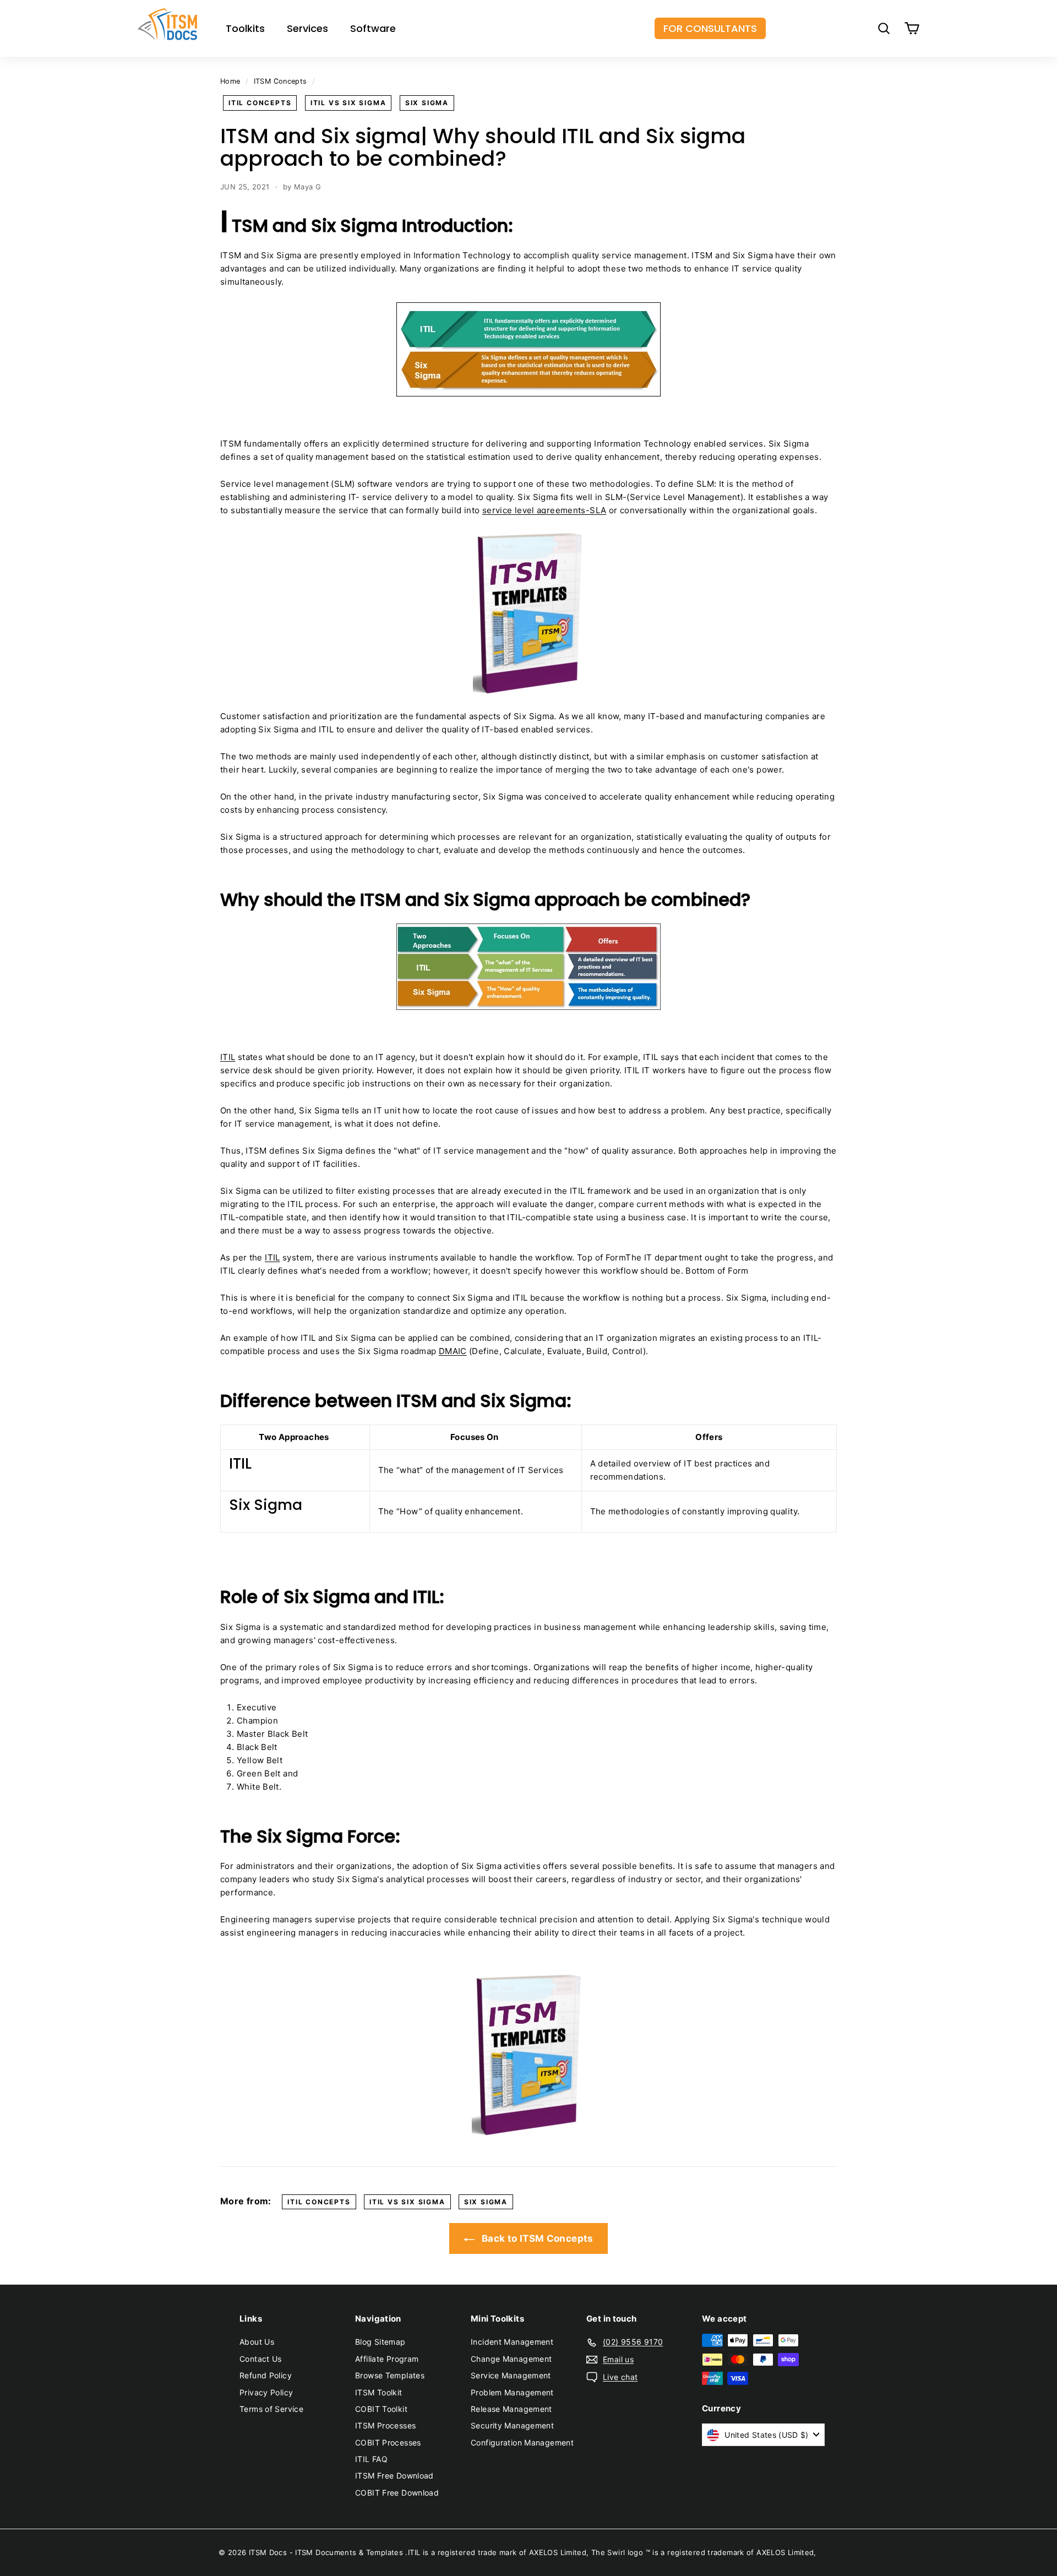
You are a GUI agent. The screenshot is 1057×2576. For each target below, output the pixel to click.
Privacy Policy (266, 2392)
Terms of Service (271, 2409)
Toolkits (245, 28)
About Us (257, 2342)
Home (230, 81)
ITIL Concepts (260, 103)
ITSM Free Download (394, 2476)
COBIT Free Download (397, 2493)
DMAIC (453, 1351)
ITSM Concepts (280, 81)
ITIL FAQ (371, 2459)
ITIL (228, 1057)
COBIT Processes (388, 2442)
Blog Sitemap (380, 2342)
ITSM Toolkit (379, 2392)
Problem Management (512, 2392)
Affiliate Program (387, 2359)
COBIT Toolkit (381, 2409)
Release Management (511, 2409)
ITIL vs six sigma (348, 103)
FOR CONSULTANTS (710, 28)
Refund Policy (266, 2375)
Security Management (512, 2425)
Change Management (511, 2359)
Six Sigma (427, 103)
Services (307, 28)
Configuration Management (522, 2442)
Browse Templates (390, 2375)
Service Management (511, 2375)
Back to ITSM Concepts (536, 2238)
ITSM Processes (385, 2425)
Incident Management (512, 2342)
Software (373, 28)
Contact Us (261, 2359)
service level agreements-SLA (544, 510)
